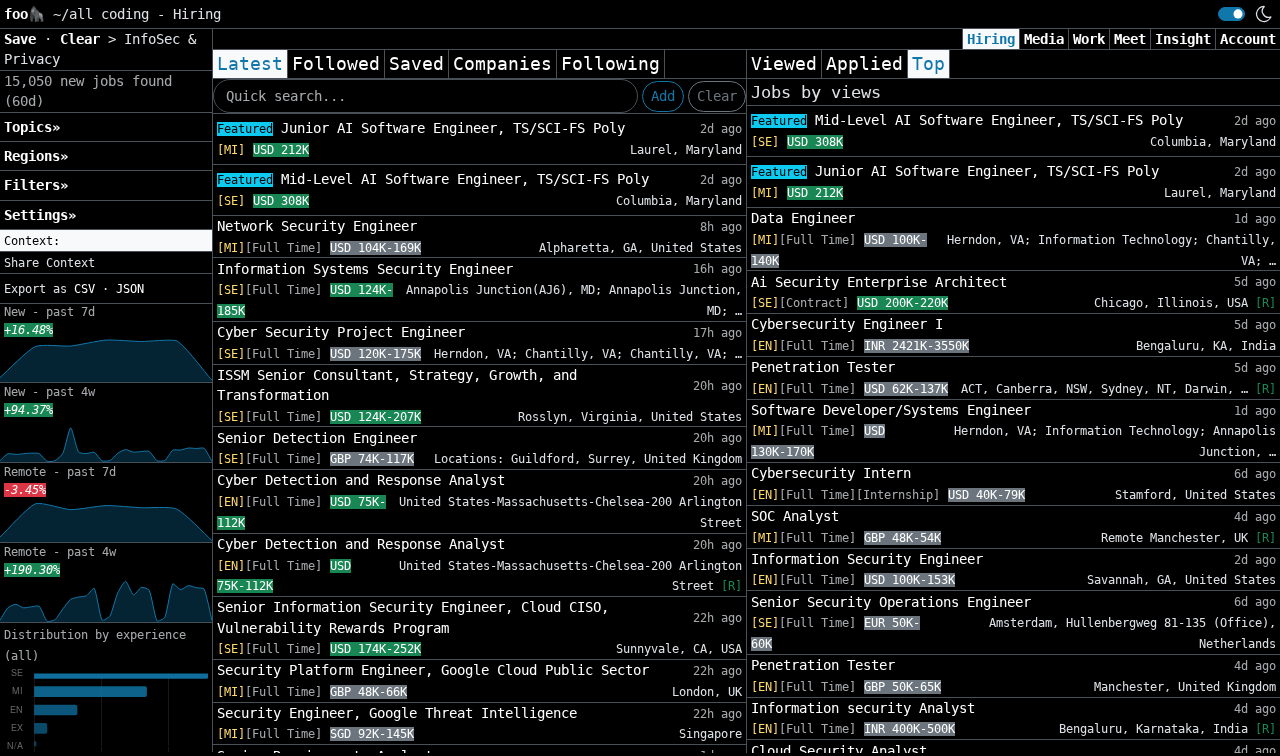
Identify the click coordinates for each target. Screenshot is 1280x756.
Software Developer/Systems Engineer (891, 410)
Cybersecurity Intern (831, 473)
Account (1248, 39)
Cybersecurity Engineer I (847, 324)
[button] (106, 241)
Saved (416, 64)
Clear (717, 96)
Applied (864, 64)
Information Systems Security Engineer (365, 269)
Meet (1130, 39)
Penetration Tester (823, 367)
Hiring (991, 39)
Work (1089, 39)
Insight (1183, 39)
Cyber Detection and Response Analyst (361, 480)
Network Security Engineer (317, 226)
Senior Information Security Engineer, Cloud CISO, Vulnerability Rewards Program (413, 617)
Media (1044, 39)
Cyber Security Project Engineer (341, 332)
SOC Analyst (795, 516)
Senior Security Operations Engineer (891, 602)
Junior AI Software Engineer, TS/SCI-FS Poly (421, 128)
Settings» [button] (40, 215)
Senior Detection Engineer (317, 438)
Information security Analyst (863, 708)
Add (663, 96)
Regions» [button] (36, 156)
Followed (336, 64)
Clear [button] (84, 39)
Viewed (784, 64)
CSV (84, 289)
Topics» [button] (32, 127)
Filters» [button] (36, 185)
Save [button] (24, 39)
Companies (502, 64)
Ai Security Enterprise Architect (879, 282)
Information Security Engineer (867, 559)
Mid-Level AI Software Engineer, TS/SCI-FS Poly (433, 179)
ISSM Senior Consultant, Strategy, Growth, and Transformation (397, 385)
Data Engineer (803, 218)
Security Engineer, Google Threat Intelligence (397, 713)
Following (610, 64)
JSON (130, 289)
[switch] (1231, 14)
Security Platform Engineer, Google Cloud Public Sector (433, 670)
